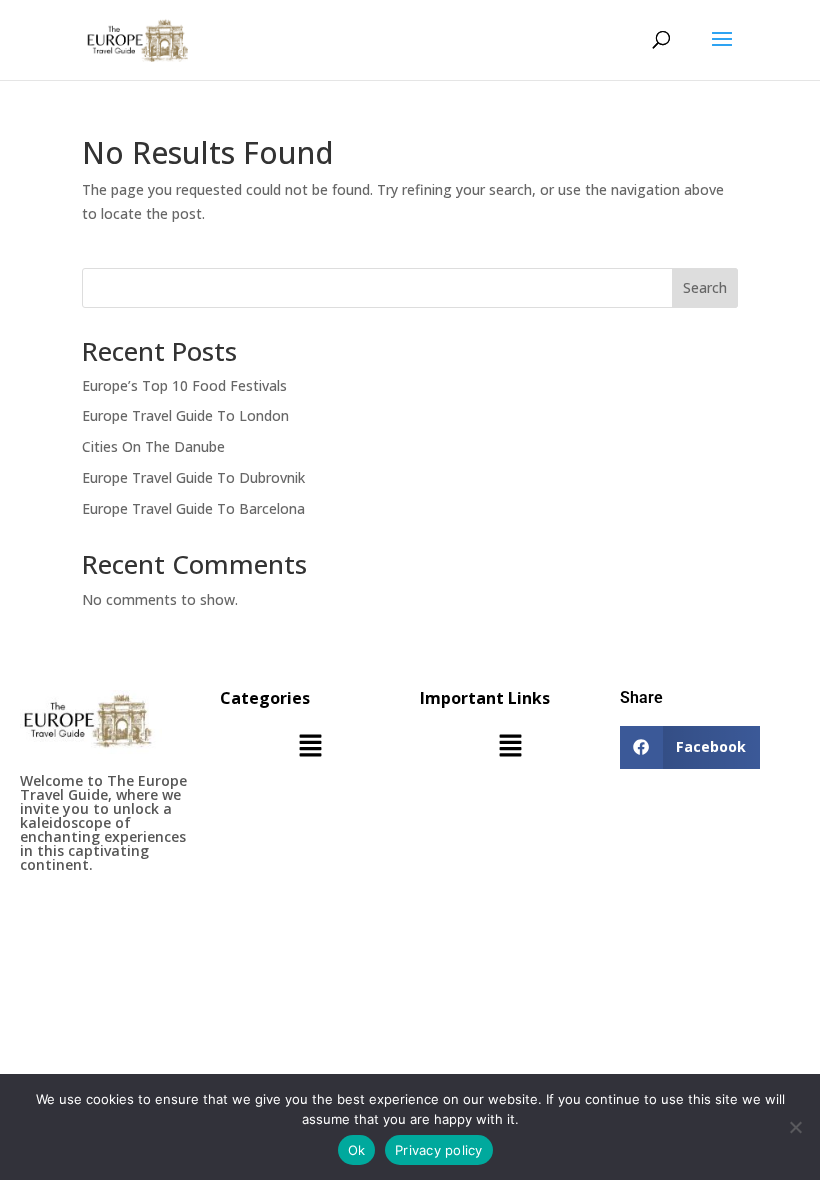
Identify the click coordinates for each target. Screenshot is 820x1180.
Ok (357, 1150)
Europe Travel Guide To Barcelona (193, 508)
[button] (310, 747)
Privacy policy (439, 1150)
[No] (795, 1127)
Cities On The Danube (153, 446)
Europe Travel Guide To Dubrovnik (193, 477)
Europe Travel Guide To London (185, 415)
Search (705, 287)
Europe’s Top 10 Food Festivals (184, 385)
